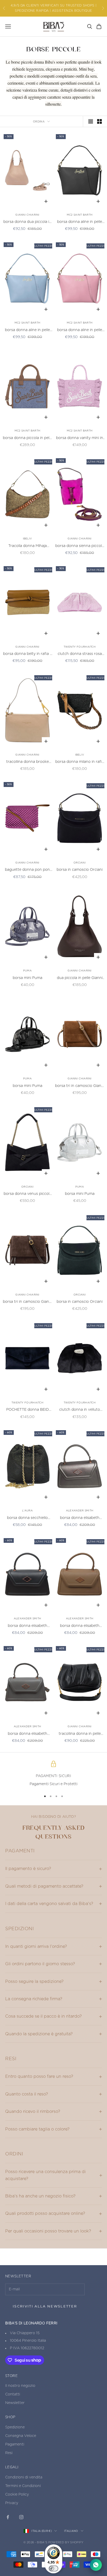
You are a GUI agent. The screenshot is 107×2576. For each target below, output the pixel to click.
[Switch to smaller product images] (99, 121)
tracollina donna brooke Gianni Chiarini (28, 762)
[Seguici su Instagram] (21, 2517)
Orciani (80, 863)
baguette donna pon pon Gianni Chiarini (27, 870)
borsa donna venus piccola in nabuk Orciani (28, 1194)
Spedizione (15, 2427)
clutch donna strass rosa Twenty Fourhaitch (80, 655)
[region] (53, 1774)
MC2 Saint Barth (80, 215)
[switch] (53, 2568)
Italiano (71, 2531)
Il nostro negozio (20, 2386)
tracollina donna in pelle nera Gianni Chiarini (80, 1734)
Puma (27, 971)
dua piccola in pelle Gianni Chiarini (80, 979)
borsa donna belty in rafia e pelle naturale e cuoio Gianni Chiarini (28, 655)
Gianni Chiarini (27, 215)
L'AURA (27, 1511)
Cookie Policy (17, 2495)
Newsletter (15, 2403)
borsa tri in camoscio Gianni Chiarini (80, 1087)
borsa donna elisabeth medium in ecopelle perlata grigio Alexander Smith (80, 1519)
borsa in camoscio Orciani (80, 870)
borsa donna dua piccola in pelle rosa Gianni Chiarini (27, 222)
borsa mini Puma (28, 978)
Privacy (12, 2503)
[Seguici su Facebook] (8, 2517)
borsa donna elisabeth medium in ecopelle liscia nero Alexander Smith (27, 1626)
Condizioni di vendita (24, 2477)
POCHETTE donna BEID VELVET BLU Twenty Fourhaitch (28, 1410)
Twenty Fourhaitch (80, 647)
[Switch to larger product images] (91, 121)
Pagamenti (15, 2444)
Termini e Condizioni (23, 2486)
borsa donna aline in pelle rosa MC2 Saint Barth (80, 331)
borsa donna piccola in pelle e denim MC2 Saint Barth (28, 439)
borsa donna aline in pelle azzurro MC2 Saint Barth (27, 331)
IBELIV (28, 539)
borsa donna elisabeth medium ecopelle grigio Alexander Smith (28, 1734)
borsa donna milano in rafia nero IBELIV (80, 762)
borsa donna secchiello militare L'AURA (27, 1519)
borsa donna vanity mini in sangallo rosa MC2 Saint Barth (80, 439)
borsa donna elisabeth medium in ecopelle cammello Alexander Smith (80, 1626)
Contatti (13, 2394)
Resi (9, 2453)
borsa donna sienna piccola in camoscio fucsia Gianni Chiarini (80, 547)
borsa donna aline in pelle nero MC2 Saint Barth (80, 222)
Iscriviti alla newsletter (45, 2306)
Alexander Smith (80, 1511)
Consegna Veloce (21, 2436)
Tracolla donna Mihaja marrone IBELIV (28, 547)
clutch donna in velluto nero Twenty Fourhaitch (80, 1410)
